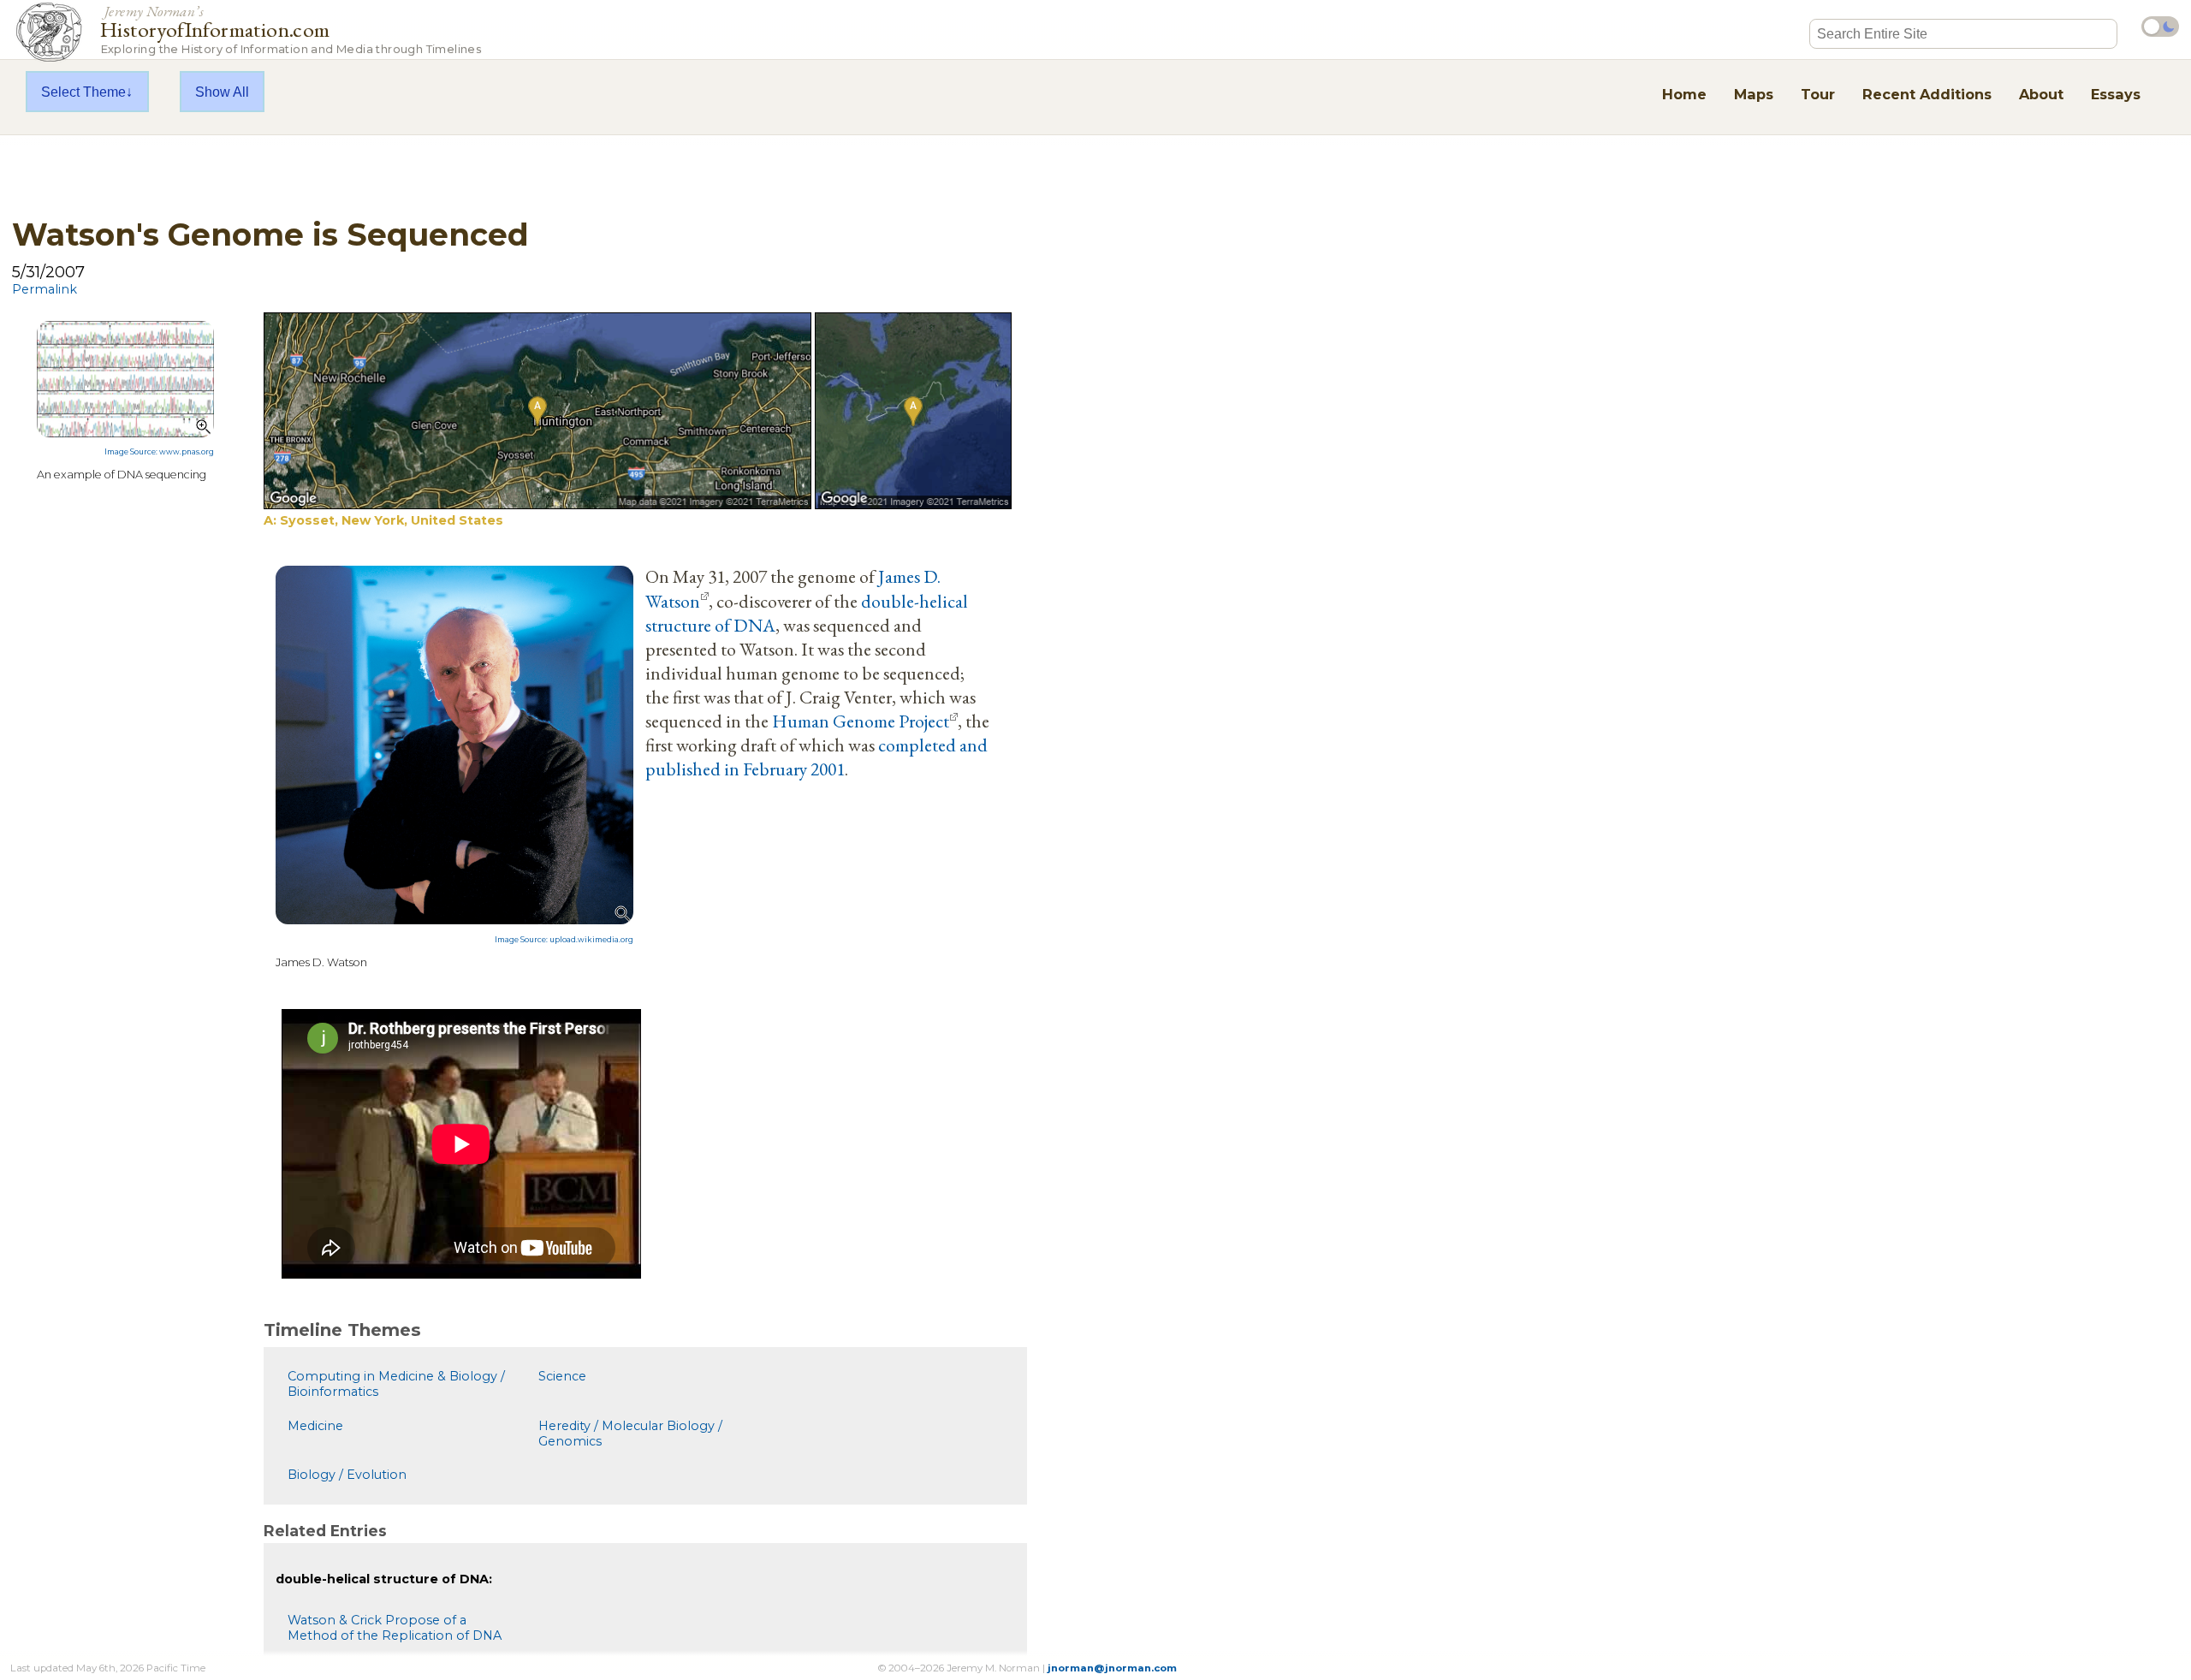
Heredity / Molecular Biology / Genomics (630, 1434)
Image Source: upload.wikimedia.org (564, 940)
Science (562, 1376)
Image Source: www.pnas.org (159, 452)
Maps (1754, 94)
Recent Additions (1927, 94)
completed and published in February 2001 (816, 757)
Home (1684, 94)
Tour (1818, 94)
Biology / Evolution (347, 1475)
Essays (2116, 94)
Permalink (45, 289)
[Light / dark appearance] (2160, 27)
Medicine (315, 1426)
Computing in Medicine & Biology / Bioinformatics (396, 1384)
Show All (222, 92)
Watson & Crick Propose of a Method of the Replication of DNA (395, 1628)
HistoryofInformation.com (291, 29)
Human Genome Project (861, 721)
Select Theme (83, 92)
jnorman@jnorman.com (1112, 1668)
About (2041, 94)
